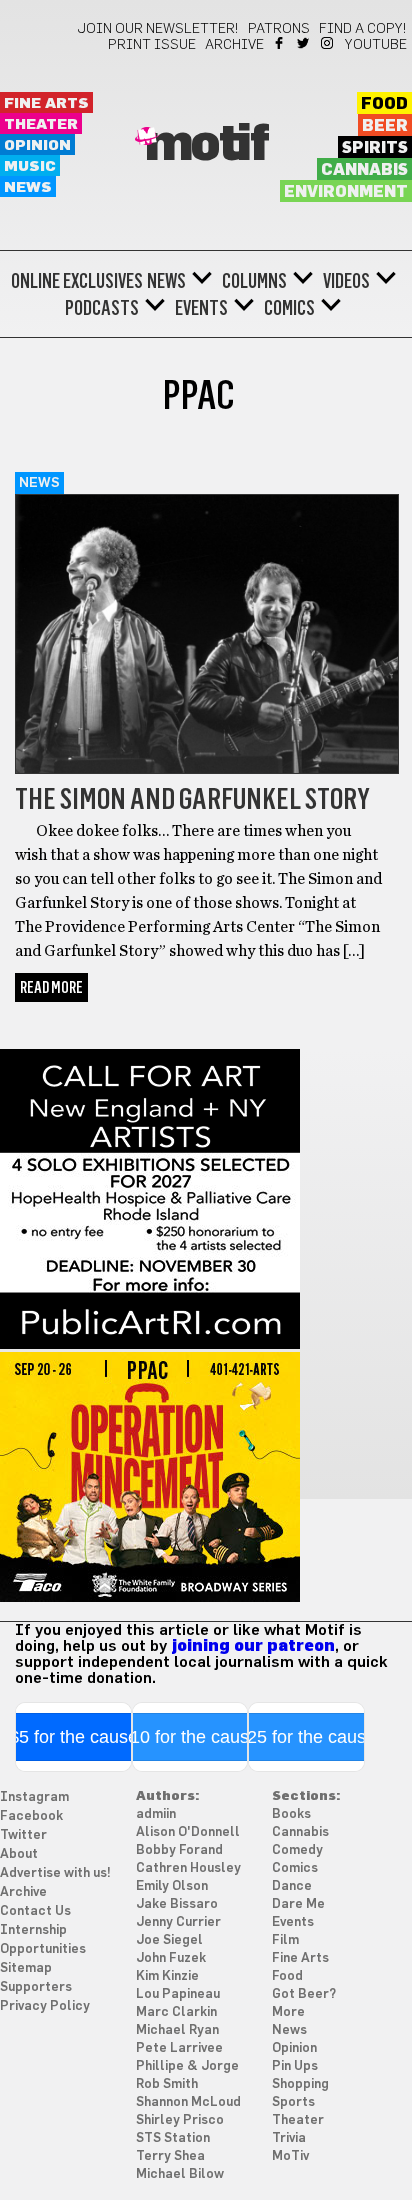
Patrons (279, 29)
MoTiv (290, 2156)
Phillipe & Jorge (187, 2066)
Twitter (304, 43)
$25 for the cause (306, 1737)
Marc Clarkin (176, 2012)
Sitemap (26, 1968)
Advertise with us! (55, 1873)
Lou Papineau (178, 1994)
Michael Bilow (180, 2174)
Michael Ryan (177, 2030)
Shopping (300, 2084)
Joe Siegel (169, 1940)
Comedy (297, 1850)
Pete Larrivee (179, 2048)
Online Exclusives (77, 281)
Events (201, 308)
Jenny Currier (178, 1922)
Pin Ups (295, 2066)
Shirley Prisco (180, 2120)
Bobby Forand (179, 1850)
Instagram (328, 43)
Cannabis (364, 170)
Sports (293, 2102)
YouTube (376, 45)
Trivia (289, 2138)
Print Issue (152, 45)
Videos (346, 281)
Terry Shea (170, 2156)
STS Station (173, 2138)
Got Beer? (304, 1994)
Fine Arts (46, 103)
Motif (206, 145)
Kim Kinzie (167, 1976)
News (28, 187)
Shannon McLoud (188, 2102)
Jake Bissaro (177, 1904)
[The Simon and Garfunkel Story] (207, 769)
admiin (156, 1814)
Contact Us (35, 1911)
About (19, 1854)
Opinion (37, 145)
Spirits (375, 148)
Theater (41, 124)
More (288, 2012)
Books (291, 1814)
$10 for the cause (189, 1737)
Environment (346, 192)
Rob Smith (167, 2084)
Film (285, 1940)
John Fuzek (171, 1958)
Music (30, 166)
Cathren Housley (188, 1868)
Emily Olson (172, 1886)
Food (384, 104)
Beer (385, 126)
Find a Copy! (363, 29)
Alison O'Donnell (188, 1832)
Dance (292, 1886)
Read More (51, 987)
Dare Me (298, 1904)
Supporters (36, 1987)
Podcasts (102, 308)
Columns (254, 281)
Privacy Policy (45, 2006)
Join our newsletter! (158, 29)
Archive (234, 45)
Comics (289, 308)
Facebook (280, 43)
